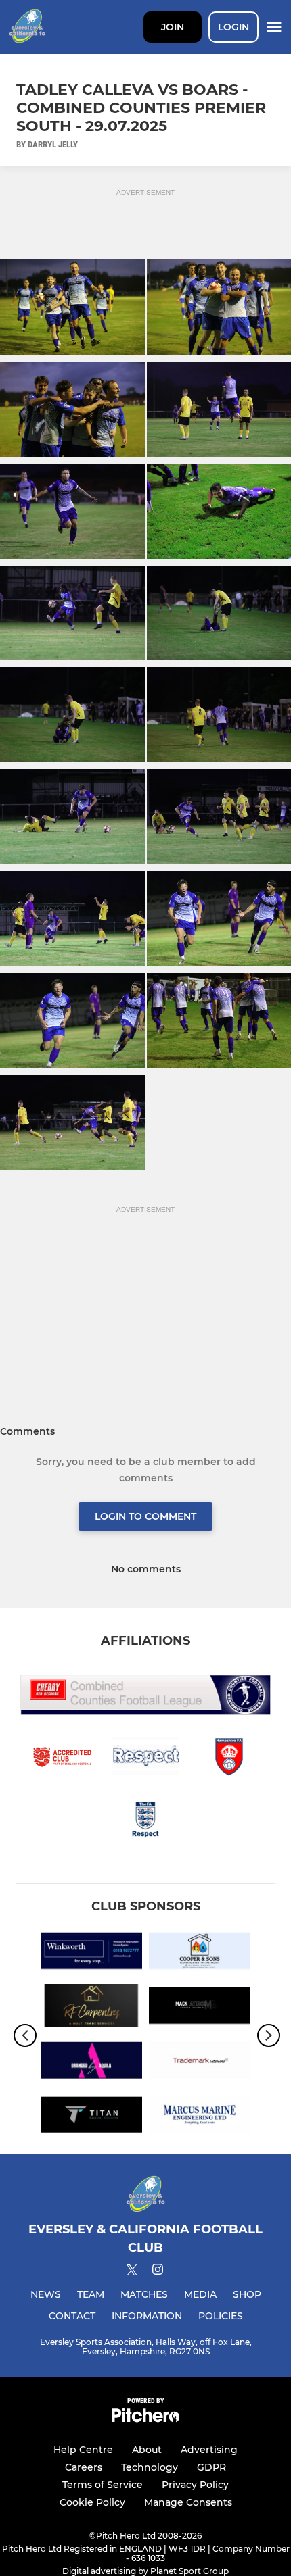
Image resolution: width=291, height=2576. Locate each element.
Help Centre (83, 2450)
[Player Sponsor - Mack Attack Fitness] (200, 2008)
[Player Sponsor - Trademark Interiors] (200, 2063)
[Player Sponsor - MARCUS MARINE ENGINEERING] (200, 2117)
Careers (84, 2467)
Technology (150, 2467)
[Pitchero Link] (145, 2419)
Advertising (209, 2450)
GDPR (211, 2467)
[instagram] (158, 2272)
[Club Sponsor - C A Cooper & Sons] (200, 1953)
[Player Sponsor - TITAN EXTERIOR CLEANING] (91, 2117)
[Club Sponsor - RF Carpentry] (91, 2008)
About (147, 2450)
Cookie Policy (92, 2502)
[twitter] (132, 2272)
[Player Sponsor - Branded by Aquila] (91, 2063)
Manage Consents (188, 2502)
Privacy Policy (195, 2485)
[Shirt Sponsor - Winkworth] (91, 1953)
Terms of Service (103, 2485)
